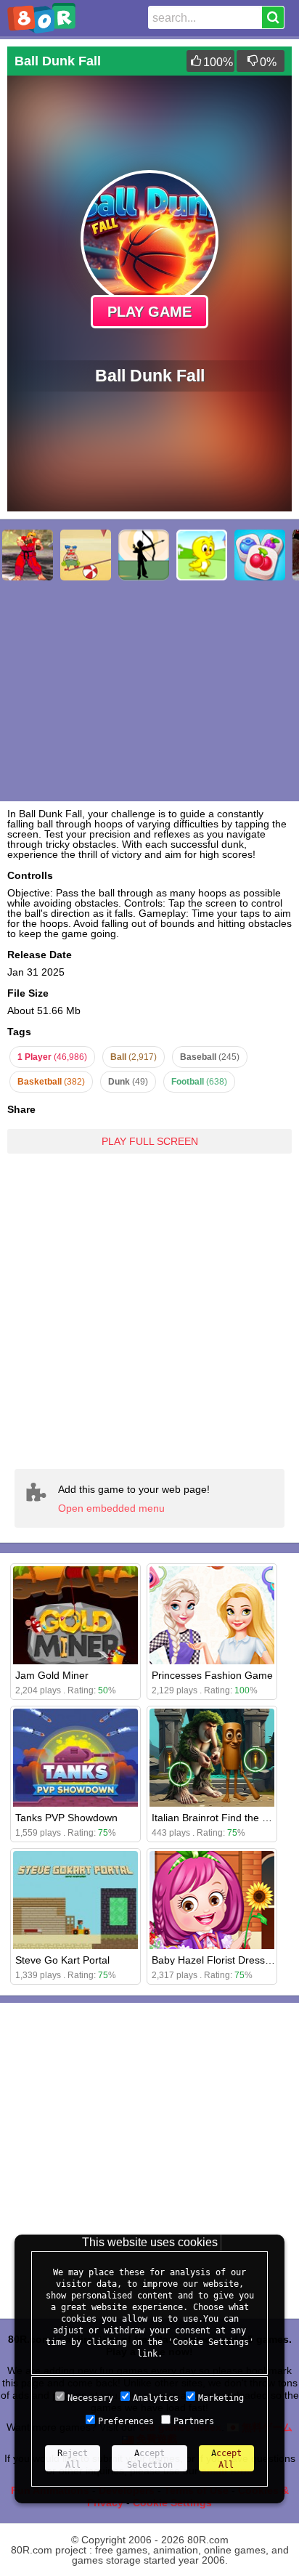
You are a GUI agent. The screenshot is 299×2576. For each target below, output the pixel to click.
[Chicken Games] (202, 555)
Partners (194, 2421)
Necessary (90, 2398)
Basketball (51, 1082)
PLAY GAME (149, 312)
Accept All (226, 2459)
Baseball (210, 1057)
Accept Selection (150, 2459)
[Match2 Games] (260, 555)
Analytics (156, 2398)
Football (199, 1082)
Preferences (126, 2421)
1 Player (52, 1057)
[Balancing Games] (86, 555)
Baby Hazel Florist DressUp (215, 1960)
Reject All (73, 2459)
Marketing (221, 2398)
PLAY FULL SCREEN (150, 1141)
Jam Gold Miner (52, 1675)
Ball (134, 1057)
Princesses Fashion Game (212, 1675)
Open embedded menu (111, 1508)
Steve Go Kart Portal (62, 1960)
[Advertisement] (149, 1311)
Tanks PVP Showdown (66, 1818)
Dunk (128, 1082)
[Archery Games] (144, 555)
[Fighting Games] (28, 555)
